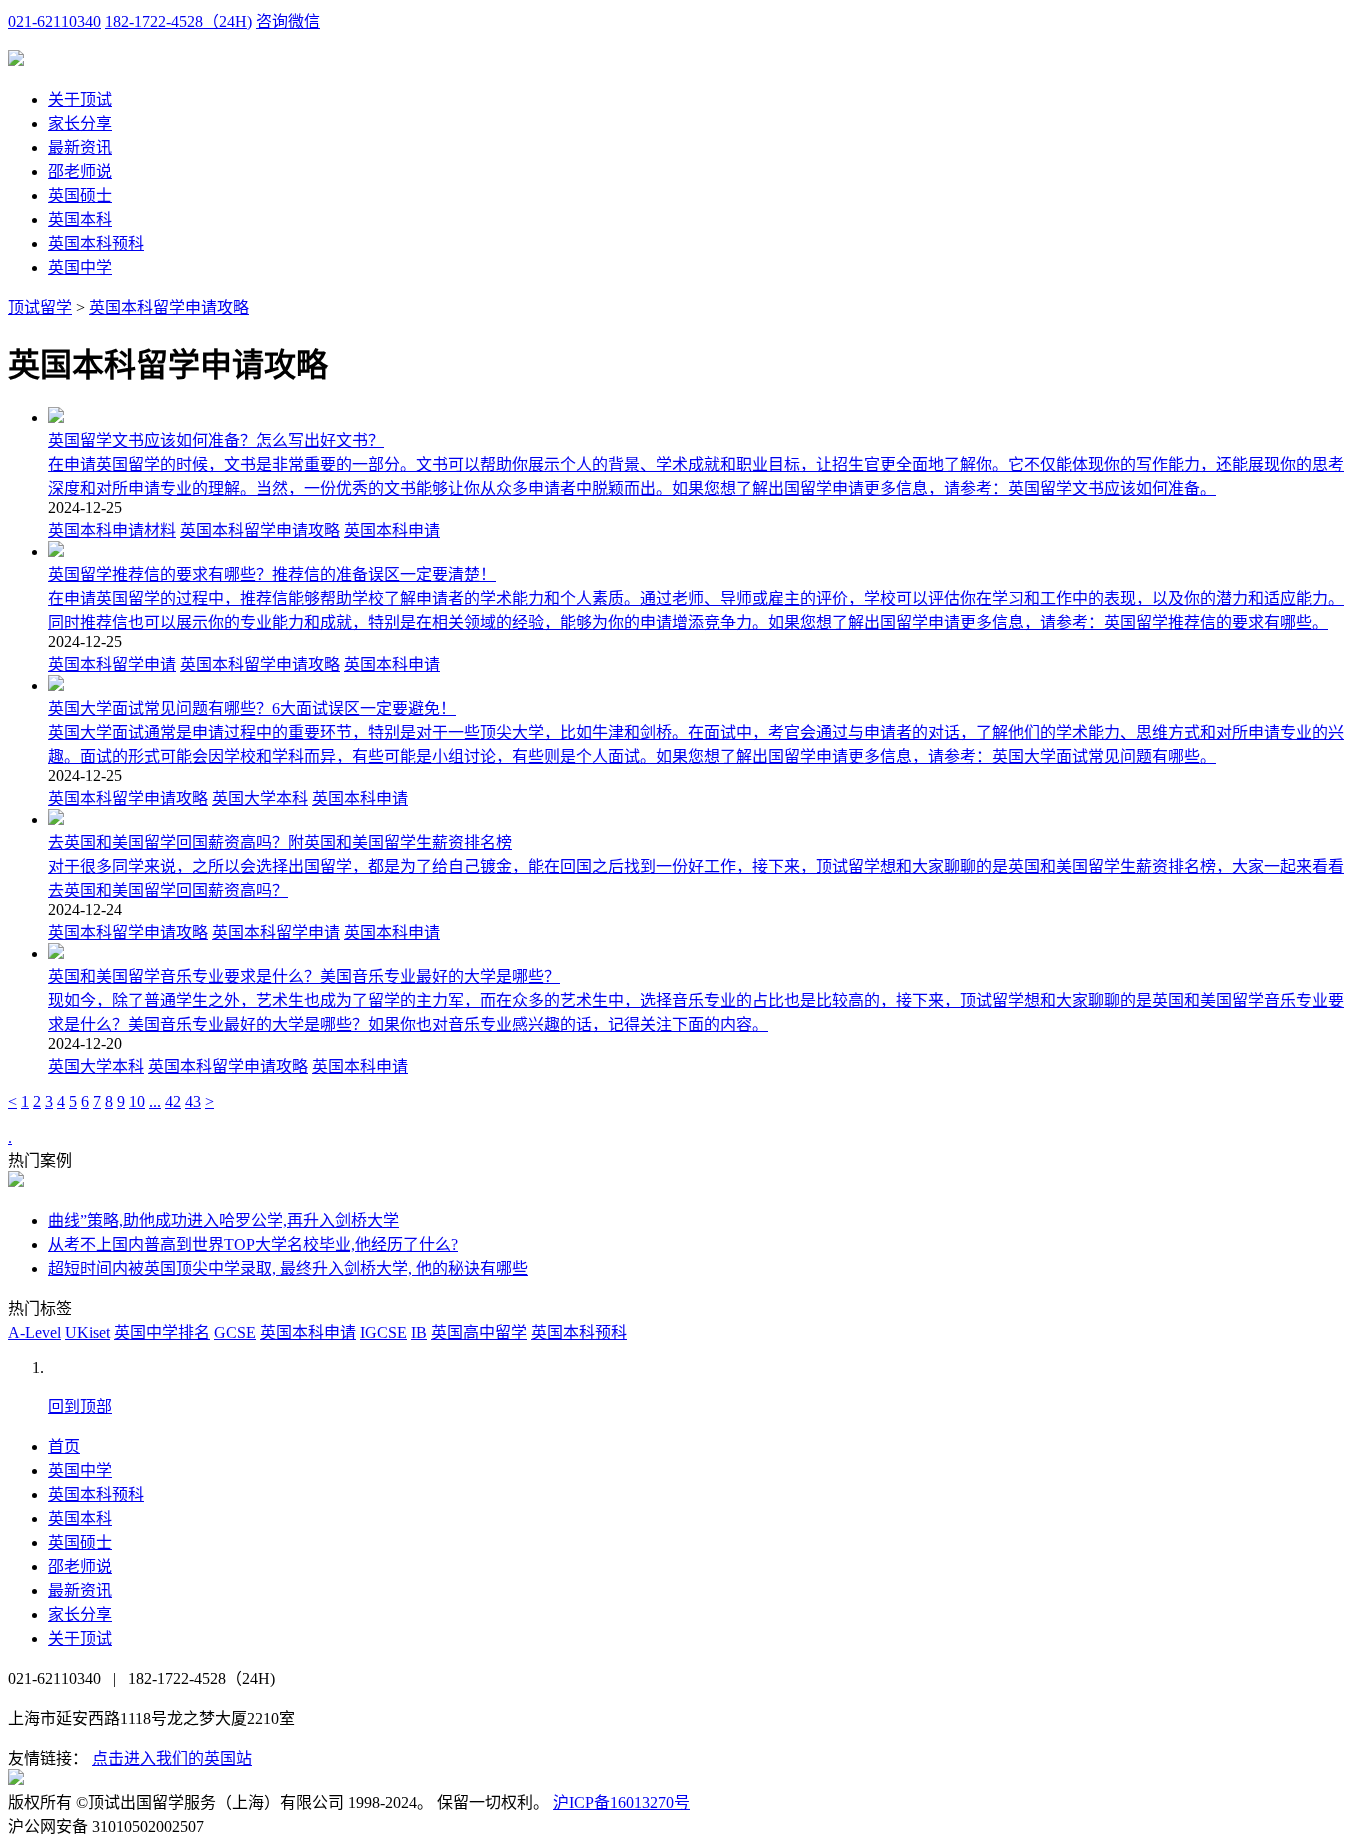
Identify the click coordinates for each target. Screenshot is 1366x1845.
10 (137, 1101)
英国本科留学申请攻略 (169, 307)
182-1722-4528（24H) (178, 21)
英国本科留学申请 (112, 664)
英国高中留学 (479, 1332)
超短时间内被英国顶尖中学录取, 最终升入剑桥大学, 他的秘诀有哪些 (288, 1268)
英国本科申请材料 (112, 530)
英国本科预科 (96, 243)
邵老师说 (80, 171)
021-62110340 (54, 21)
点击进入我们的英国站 (172, 1758)
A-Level (34, 1332)
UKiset (87, 1332)
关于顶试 (80, 99)
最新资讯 (80, 147)
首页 (64, 1446)
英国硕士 (80, 195)
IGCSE (383, 1332)
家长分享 (80, 123)
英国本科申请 (392, 530)
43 (193, 1101)
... (155, 1101)
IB (419, 1332)
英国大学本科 (260, 798)
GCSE (235, 1332)
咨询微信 (288, 21)
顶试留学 (40, 307)
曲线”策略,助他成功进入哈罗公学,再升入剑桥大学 (223, 1220)
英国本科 (80, 219)
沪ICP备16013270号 (621, 1802)
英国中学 (80, 267)
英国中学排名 (162, 1332)
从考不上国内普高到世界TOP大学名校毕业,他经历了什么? (253, 1244)
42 (173, 1101)
